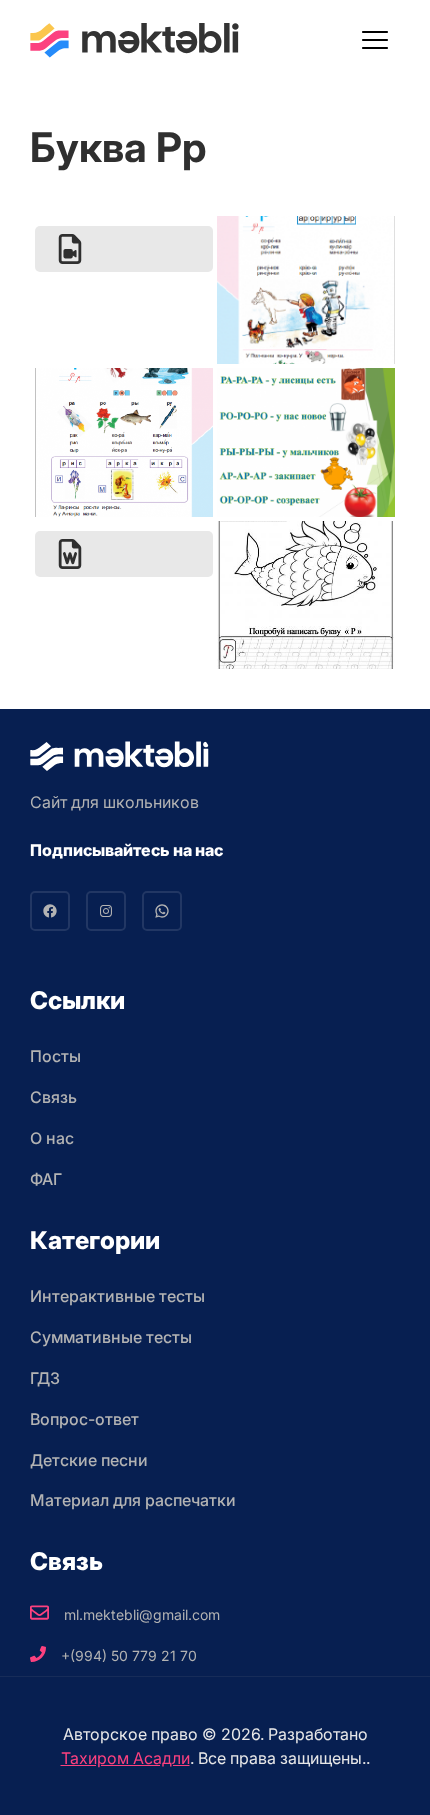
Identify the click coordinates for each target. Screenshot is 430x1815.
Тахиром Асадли (125, 1758)
